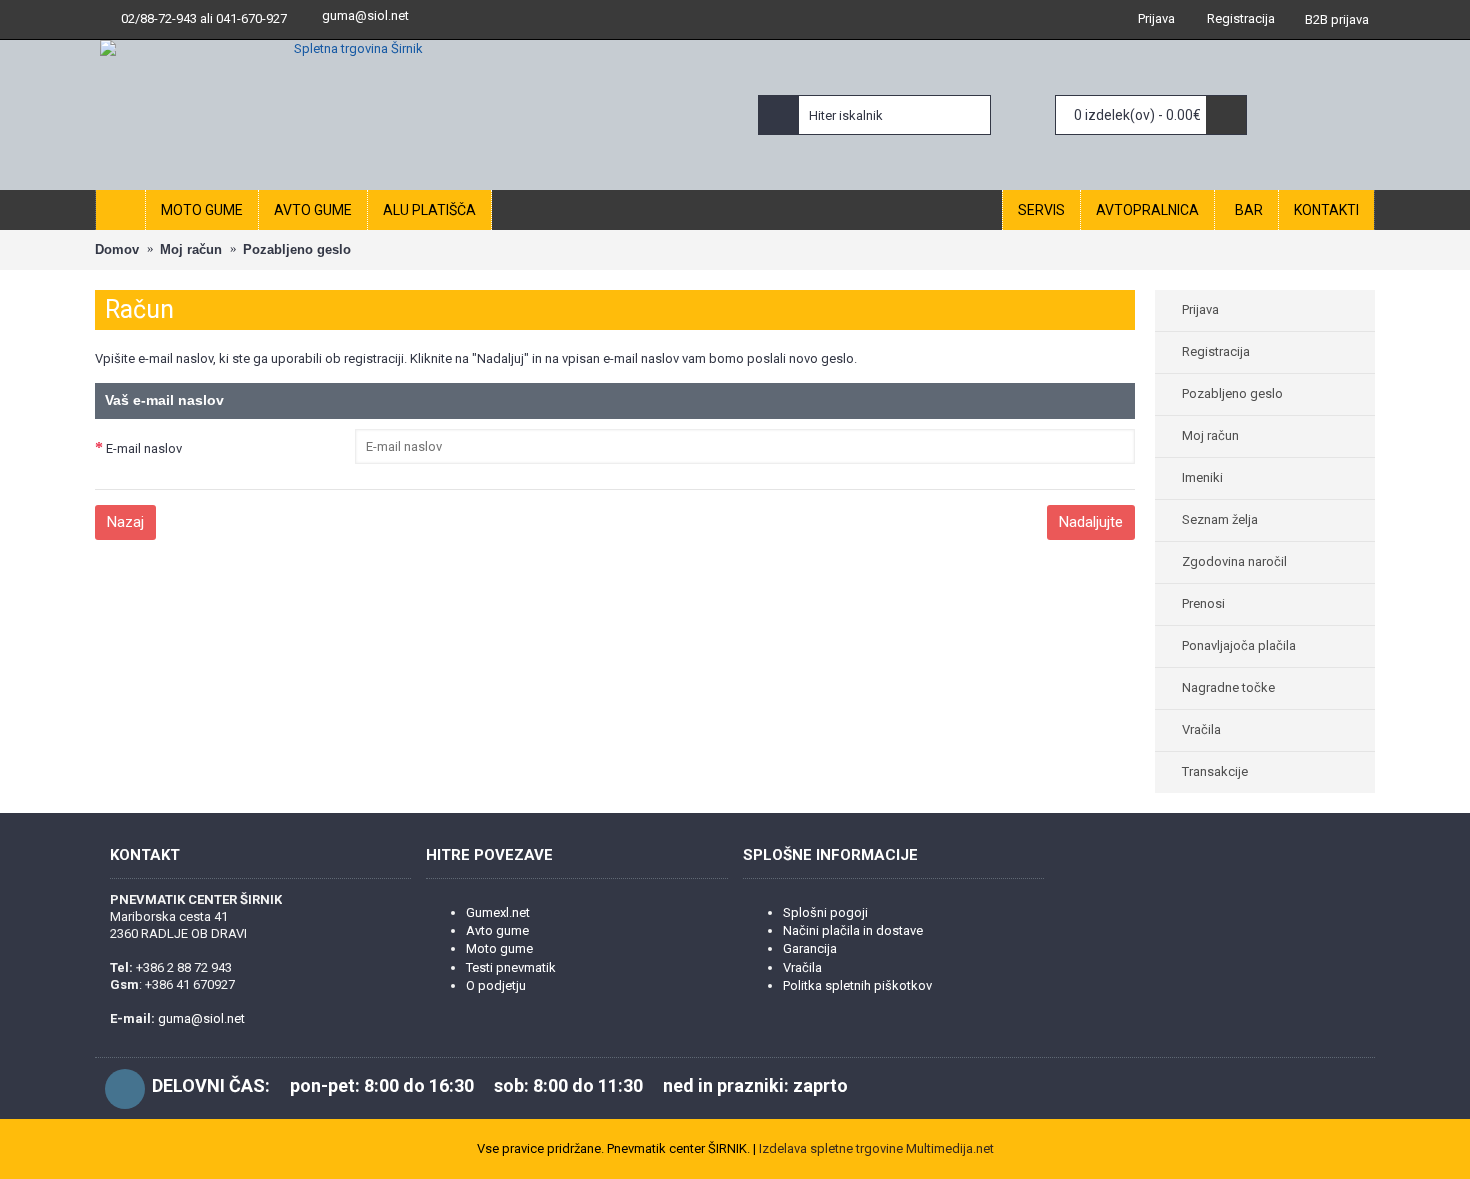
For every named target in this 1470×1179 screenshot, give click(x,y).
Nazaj (125, 522)
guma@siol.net (365, 15)
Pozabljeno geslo (1232, 393)
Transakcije (1215, 771)
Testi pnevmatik (511, 967)
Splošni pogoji (825, 912)
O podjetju (496, 985)
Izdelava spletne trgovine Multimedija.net (876, 1148)
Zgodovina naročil (1234, 561)
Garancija (810, 948)
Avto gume (497, 930)
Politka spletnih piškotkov (857, 985)
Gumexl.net (498, 912)
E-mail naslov (144, 448)
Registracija (1216, 351)
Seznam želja (1220, 519)
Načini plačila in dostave (853, 930)
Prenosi (1203, 603)
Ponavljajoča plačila (1239, 645)
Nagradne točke (1228, 687)
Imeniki (1202, 477)
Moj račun (1210, 435)
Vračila (1201, 729)
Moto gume (499, 948)
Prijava (1200, 309)
